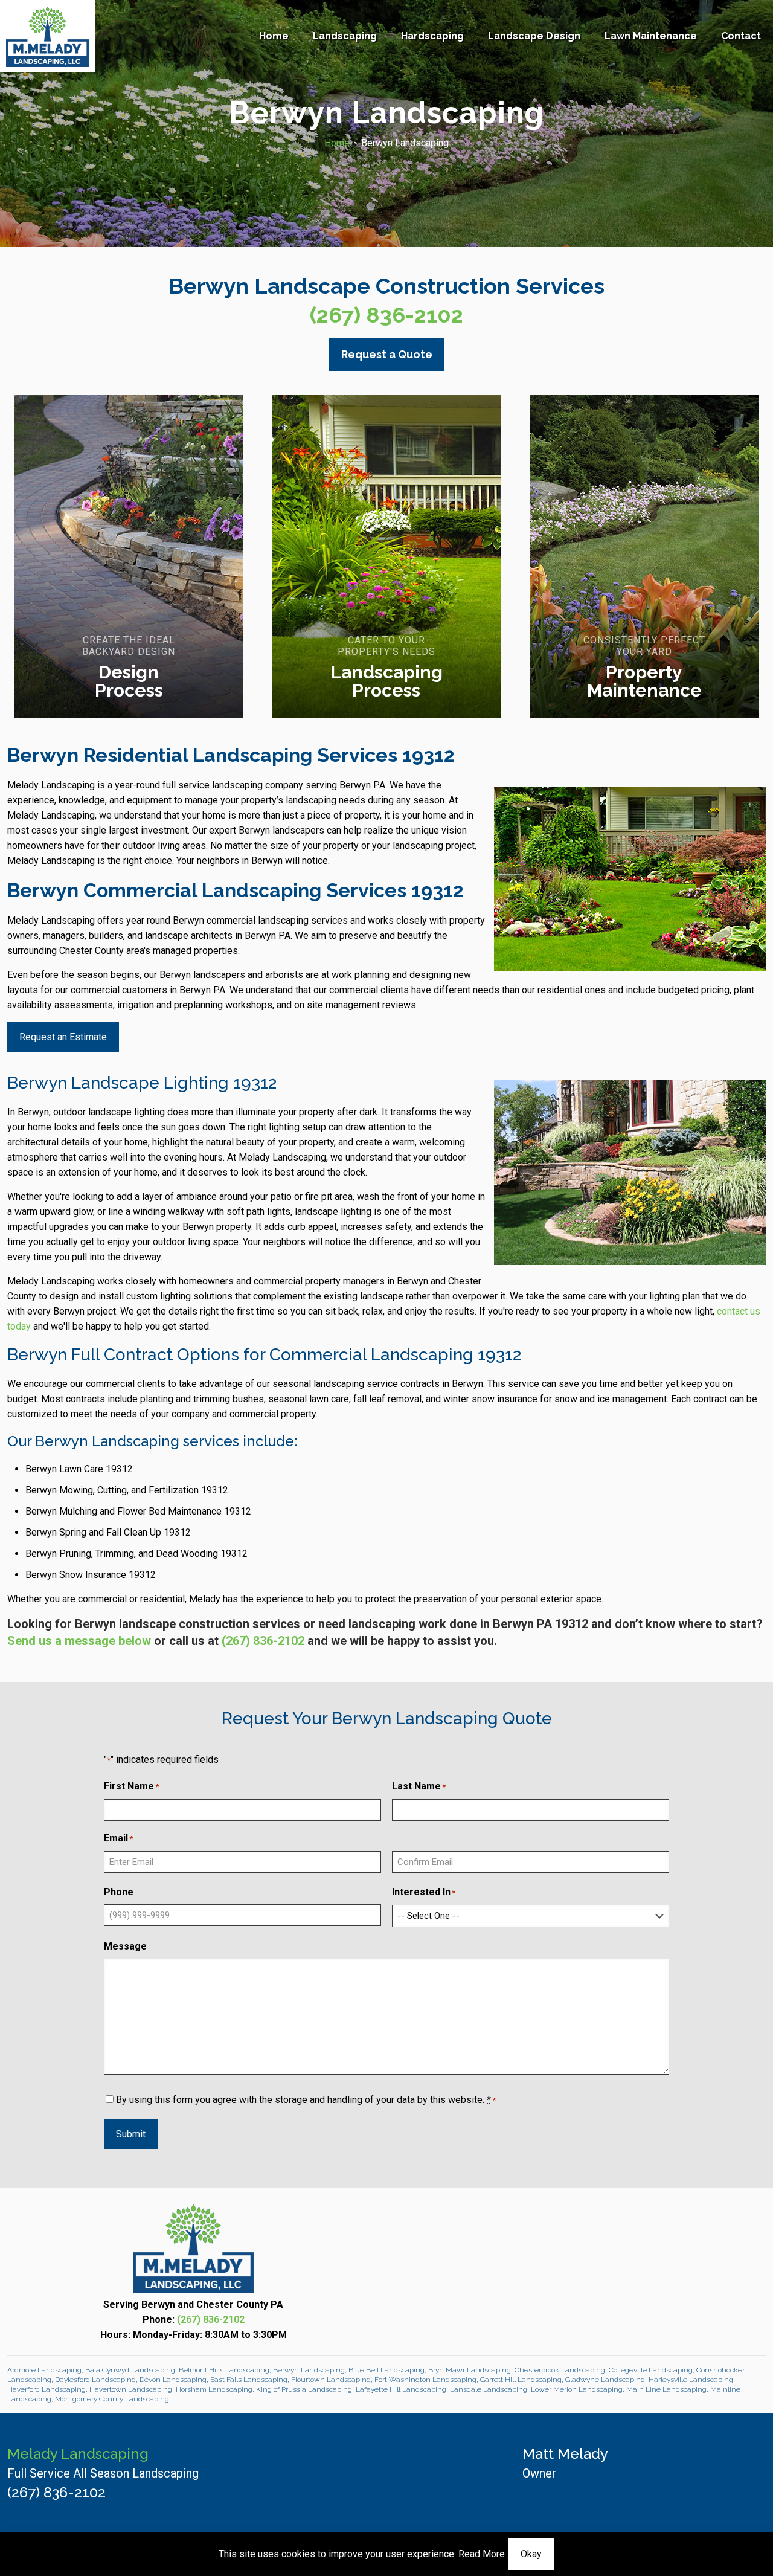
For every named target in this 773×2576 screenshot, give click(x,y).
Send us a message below (79, 1641)
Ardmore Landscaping (44, 2370)
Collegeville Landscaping (651, 2370)
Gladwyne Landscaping (605, 2380)
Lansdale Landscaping (489, 2389)
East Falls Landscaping (249, 2380)
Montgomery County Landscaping (112, 2399)
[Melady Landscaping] (47, 36)
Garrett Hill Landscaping (521, 2380)
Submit (131, 2134)
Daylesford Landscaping (95, 2380)
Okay (531, 2554)
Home (337, 143)
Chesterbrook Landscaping (560, 2370)
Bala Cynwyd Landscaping (130, 2370)
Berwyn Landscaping (309, 2370)
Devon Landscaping (173, 2380)
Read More (482, 2554)
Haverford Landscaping (47, 2389)
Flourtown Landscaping (331, 2380)
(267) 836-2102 (386, 315)
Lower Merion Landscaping (577, 2389)
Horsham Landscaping (214, 2389)
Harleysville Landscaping (691, 2380)
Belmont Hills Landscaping (224, 2370)
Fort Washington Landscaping (425, 2380)
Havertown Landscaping (131, 2389)
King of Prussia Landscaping (304, 2389)
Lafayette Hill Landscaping (401, 2389)
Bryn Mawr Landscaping (470, 2370)
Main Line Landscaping (666, 2389)
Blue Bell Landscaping (386, 2370)
